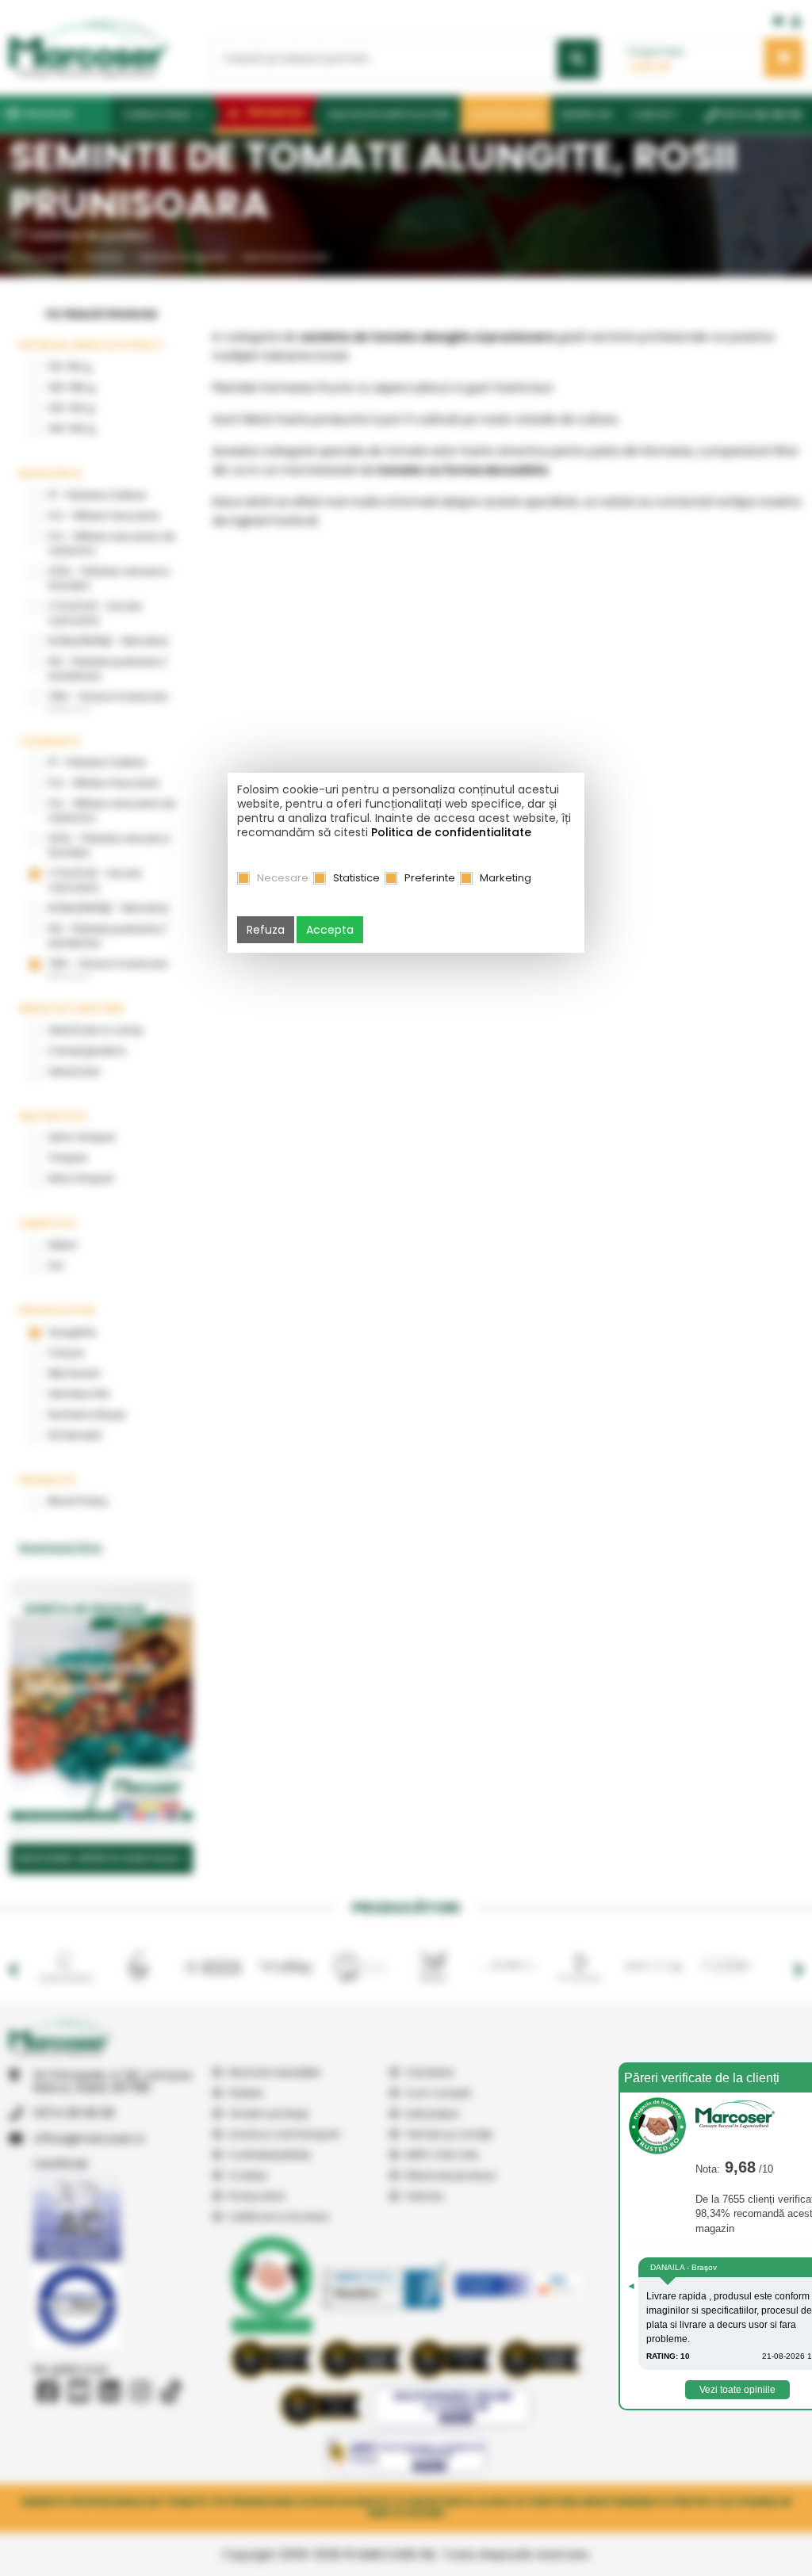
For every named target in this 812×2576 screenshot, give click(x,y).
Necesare (283, 878)
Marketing (506, 878)
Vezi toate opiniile (737, 2390)
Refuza (266, 930)
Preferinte (430, 878)
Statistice (356, 878)
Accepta (330, 930)
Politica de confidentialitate (451, 832)
